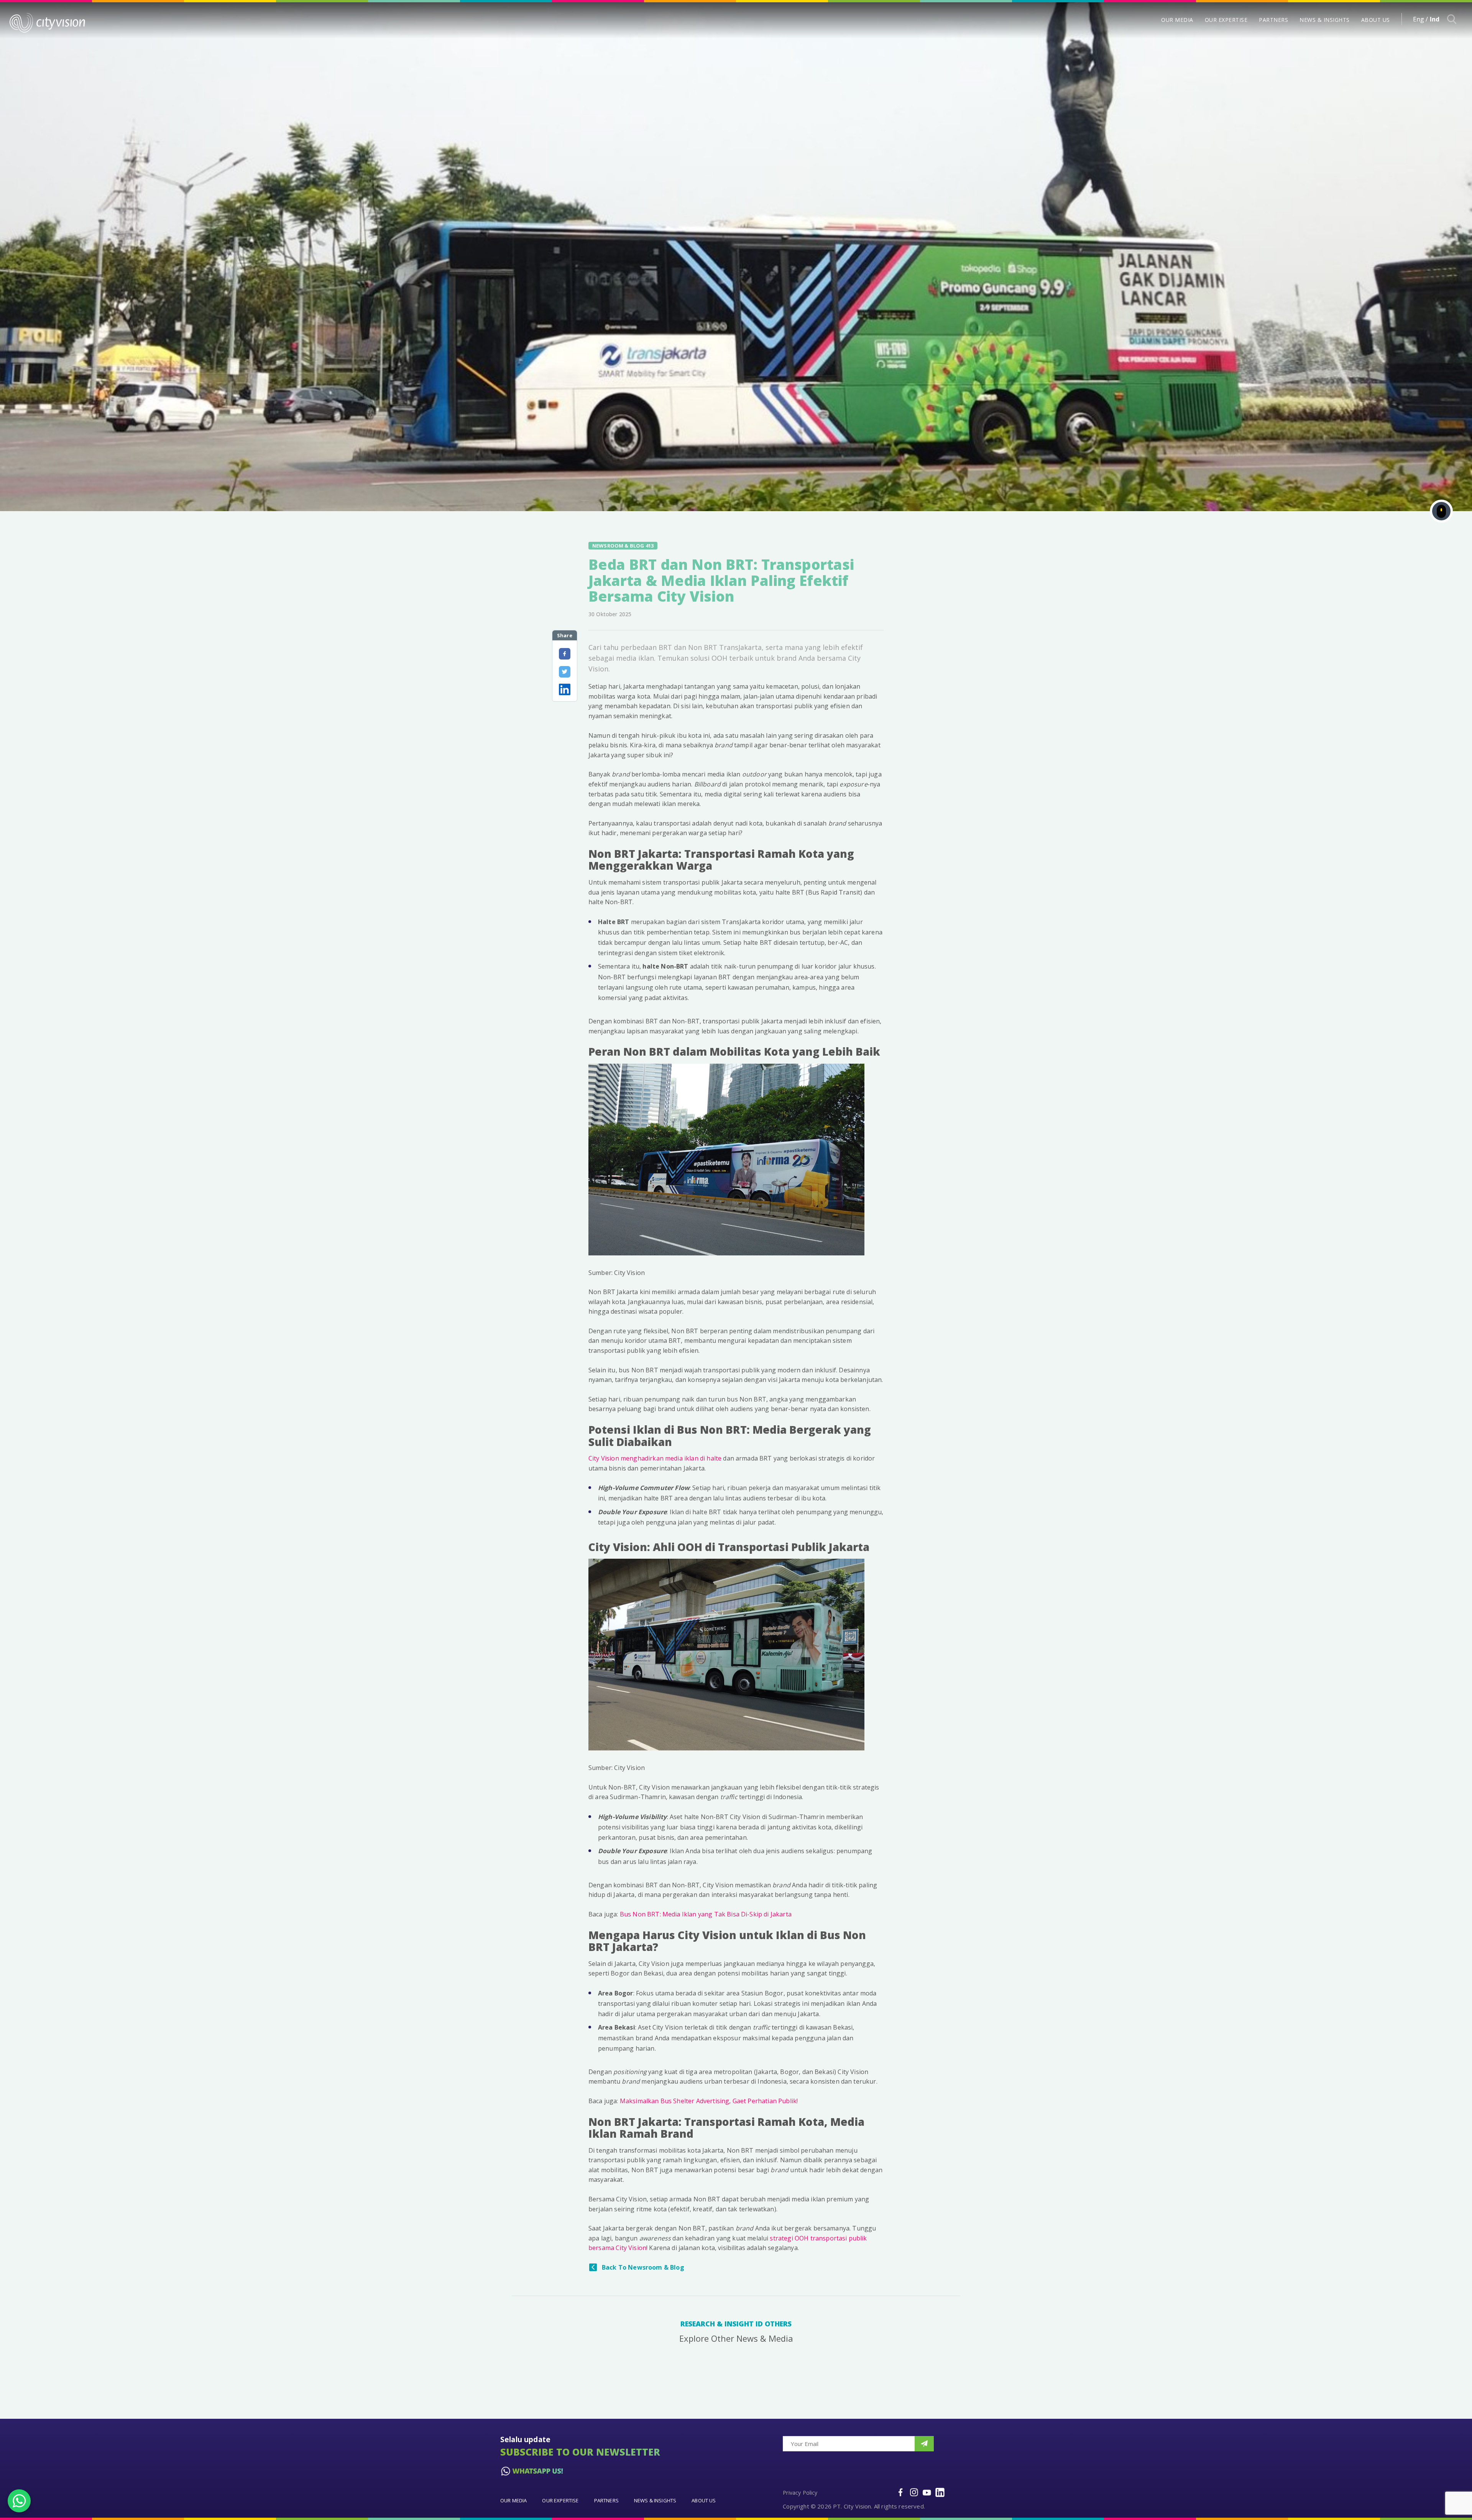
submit (924, 2444)
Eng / (1421, 19)
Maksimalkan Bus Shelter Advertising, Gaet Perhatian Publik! (709, 2101)
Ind (1435, 19)
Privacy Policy (800, 2493)
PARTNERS (1273, 20)
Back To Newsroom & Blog (643, 2267)
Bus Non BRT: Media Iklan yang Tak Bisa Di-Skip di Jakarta (706, 1914)
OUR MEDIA (1177, 20)
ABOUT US (1376, 20)
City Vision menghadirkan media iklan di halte (655, 1458)
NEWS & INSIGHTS (1325, 20)
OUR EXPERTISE (1226, 20)
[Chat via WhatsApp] (19, 2501)
